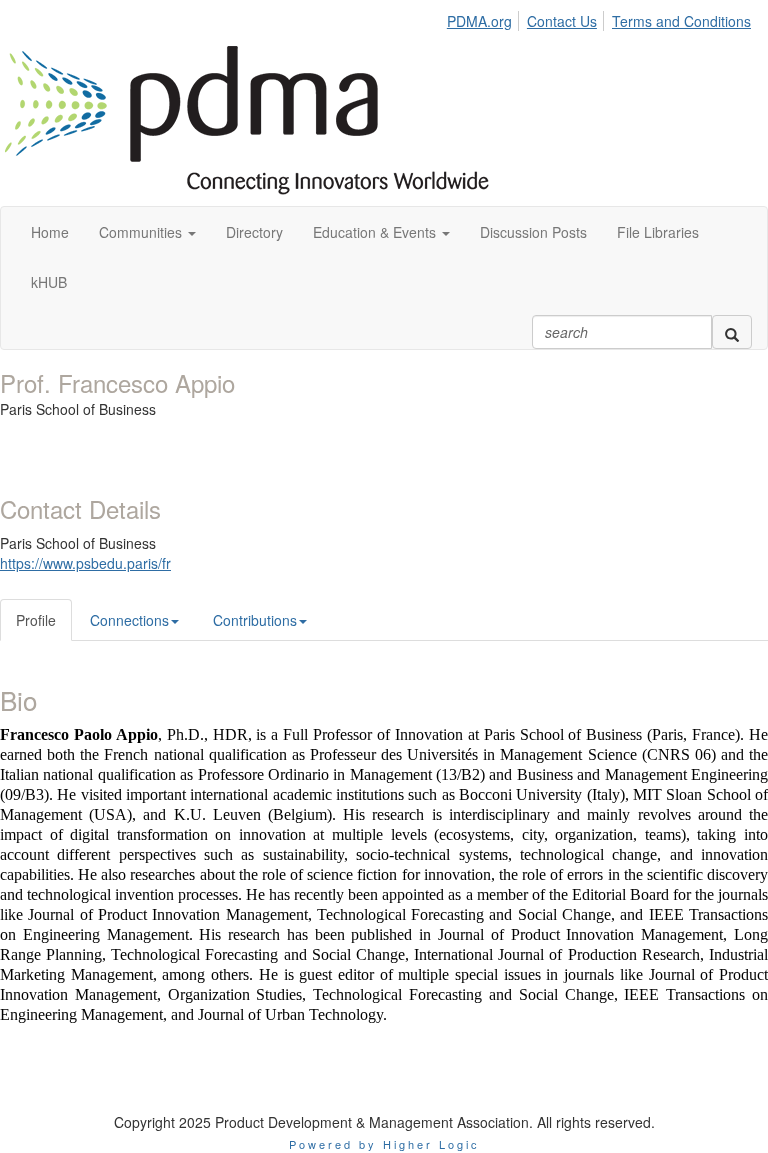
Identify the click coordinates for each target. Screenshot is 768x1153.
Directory (254, 232)
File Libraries (658, 232)
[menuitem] (485, 18)
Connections (129, 620)
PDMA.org (479, 21)
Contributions (255, 620)
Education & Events (376, 232)
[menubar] (604, 18)
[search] (732, 332)
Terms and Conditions (681, 21)
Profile (36, 620)
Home (50, 232)
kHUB (49, 282)
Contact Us (562, 21)
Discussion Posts (533, 232)
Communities (142, 232)
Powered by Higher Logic (384, 1144)
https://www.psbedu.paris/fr (85, 563)
